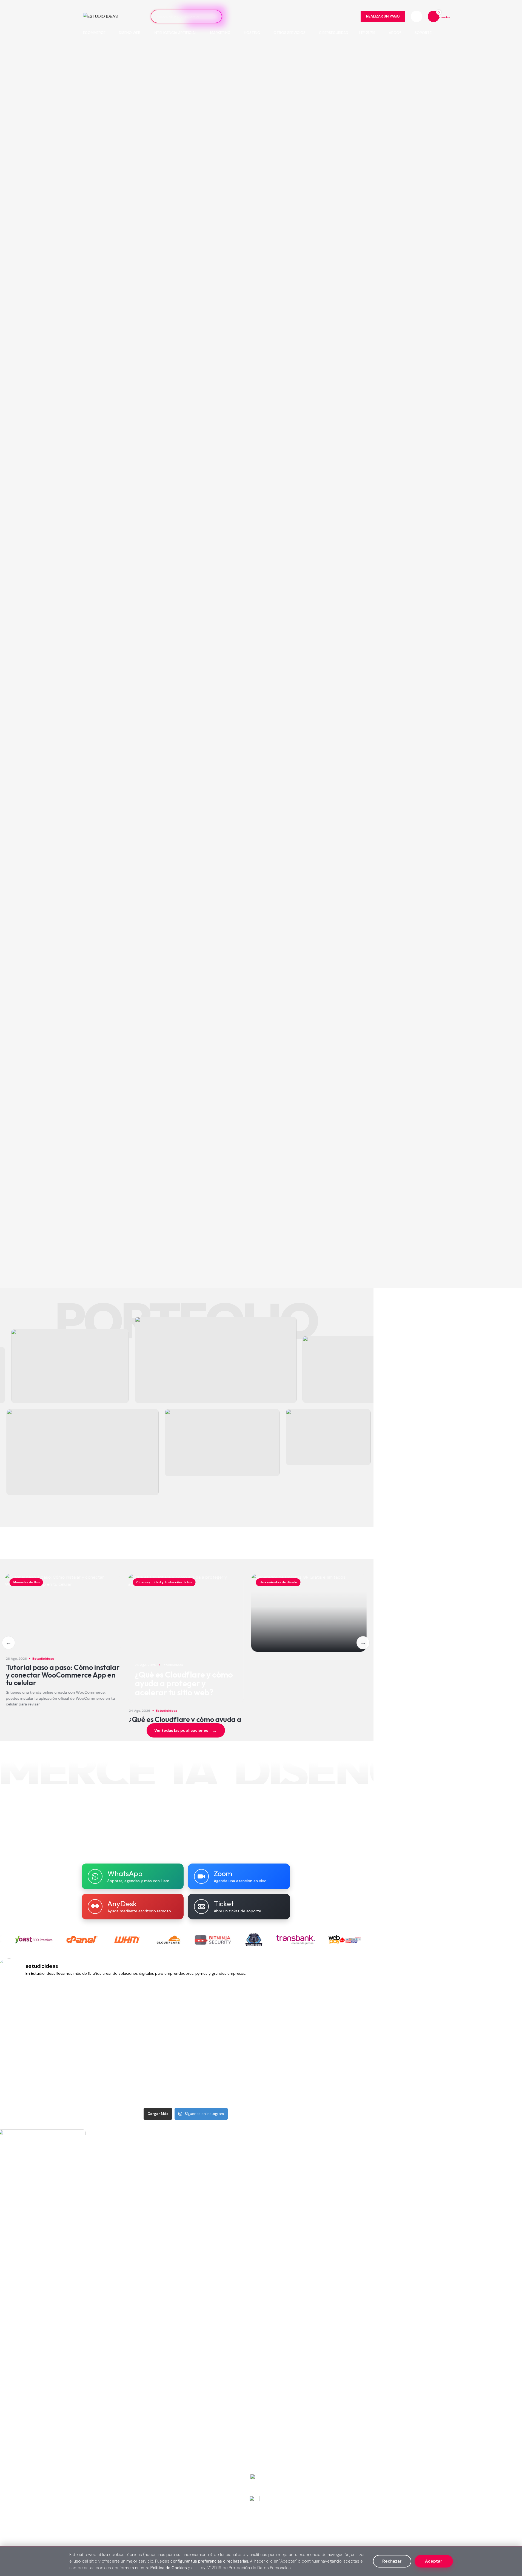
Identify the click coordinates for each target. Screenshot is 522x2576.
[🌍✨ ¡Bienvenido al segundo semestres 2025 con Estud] (91, 2075)
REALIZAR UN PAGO (383, 16)
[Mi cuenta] (417, 16)
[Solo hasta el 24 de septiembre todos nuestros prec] (280, 2015)
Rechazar (392, 2561)
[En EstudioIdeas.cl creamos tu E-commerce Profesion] (217, 2015)
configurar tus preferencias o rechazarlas (209, 2561)
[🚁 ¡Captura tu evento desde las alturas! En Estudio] (217, 2075)
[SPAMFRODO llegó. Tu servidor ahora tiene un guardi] (154, 2015)
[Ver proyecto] (70, 1366)
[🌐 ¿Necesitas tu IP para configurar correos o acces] (154, 2075)
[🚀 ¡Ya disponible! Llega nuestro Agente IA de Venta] (343, 2015)
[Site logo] (100, 16)
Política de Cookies (169, 2568)
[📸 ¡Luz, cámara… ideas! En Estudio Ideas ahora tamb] (280, 2075)
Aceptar (434, 2561)
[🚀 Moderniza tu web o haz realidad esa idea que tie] (91, 2015)
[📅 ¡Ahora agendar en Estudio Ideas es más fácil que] (343, 2075)
